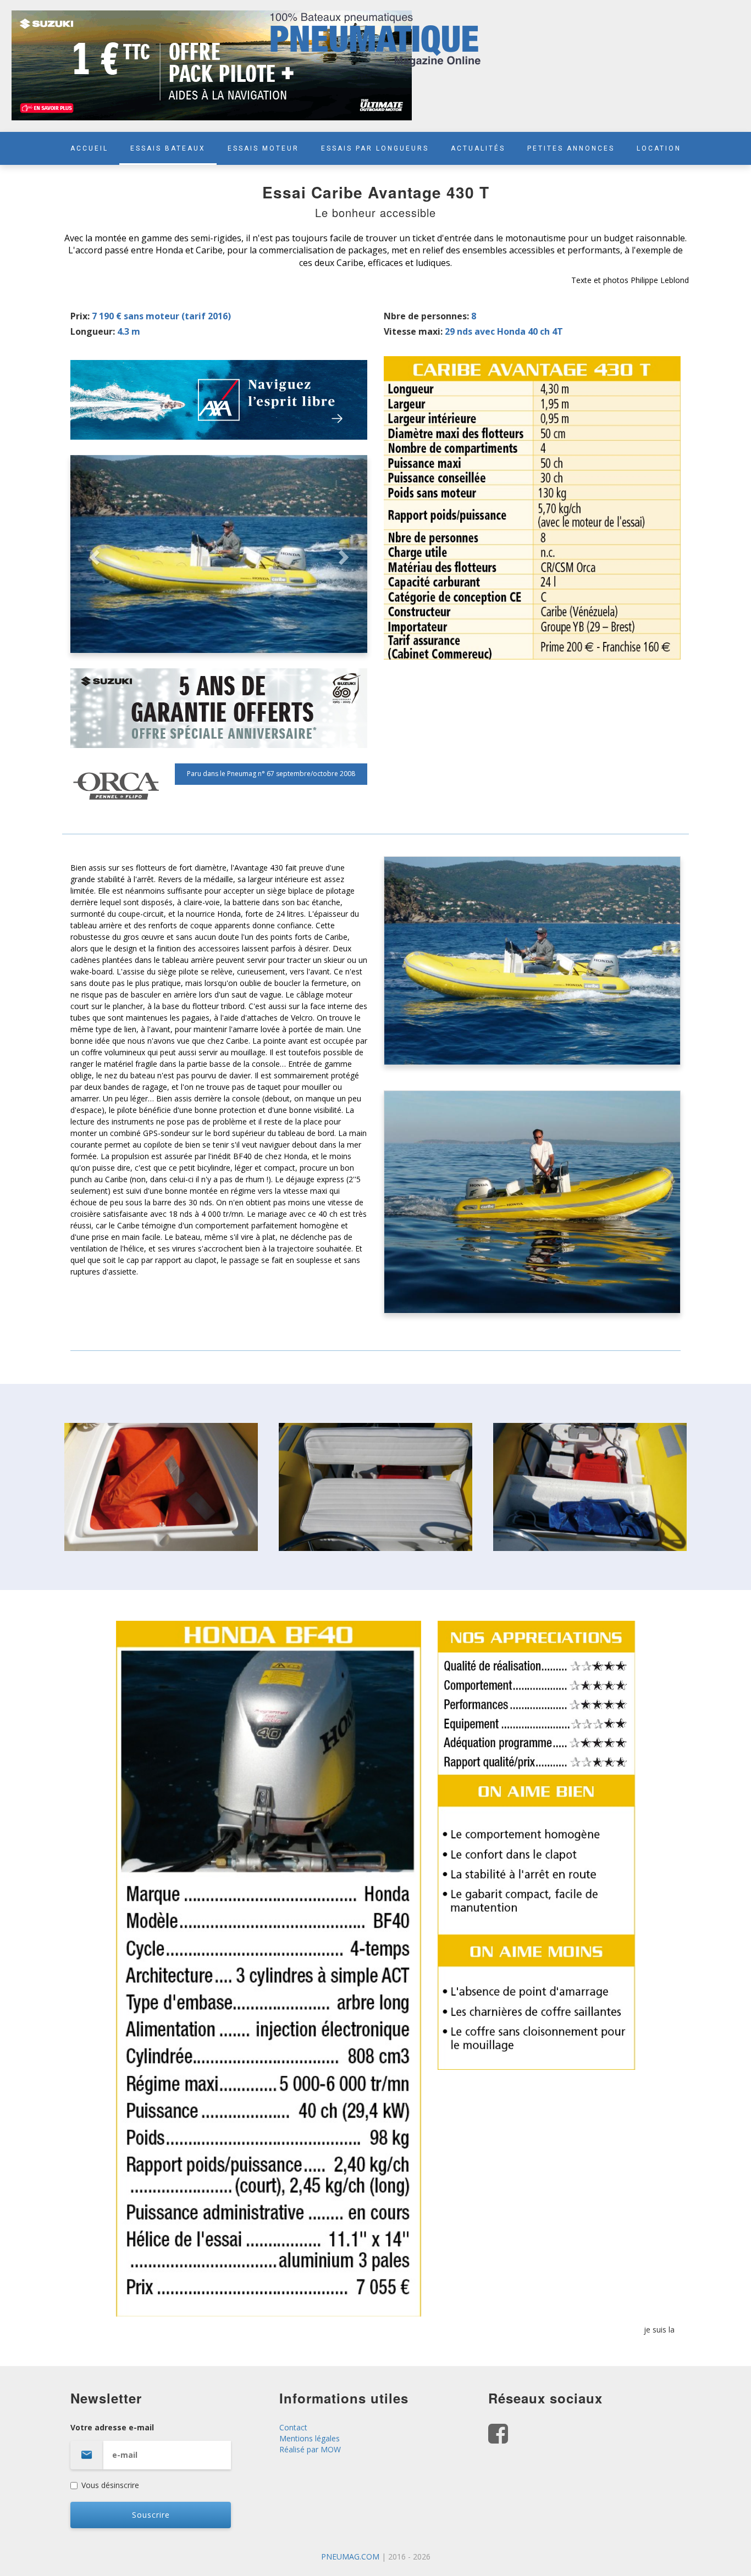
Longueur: (93, 331)
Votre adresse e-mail (112, 2427)
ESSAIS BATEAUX (168, 148)
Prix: (80, 316)
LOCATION (659, 148)
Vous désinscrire (110, 2485)
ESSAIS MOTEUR (263, 148)
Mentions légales (310, 2438)
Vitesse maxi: (413, 331)
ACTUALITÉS (478, 148)
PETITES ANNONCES (571, 148)
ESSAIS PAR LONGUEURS (375, 148)
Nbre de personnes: (426, 316)
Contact (293, 2427)
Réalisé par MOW (310, 2449)
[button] (93, 554)
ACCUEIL (89, 148)
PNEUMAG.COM (350, 2556)
